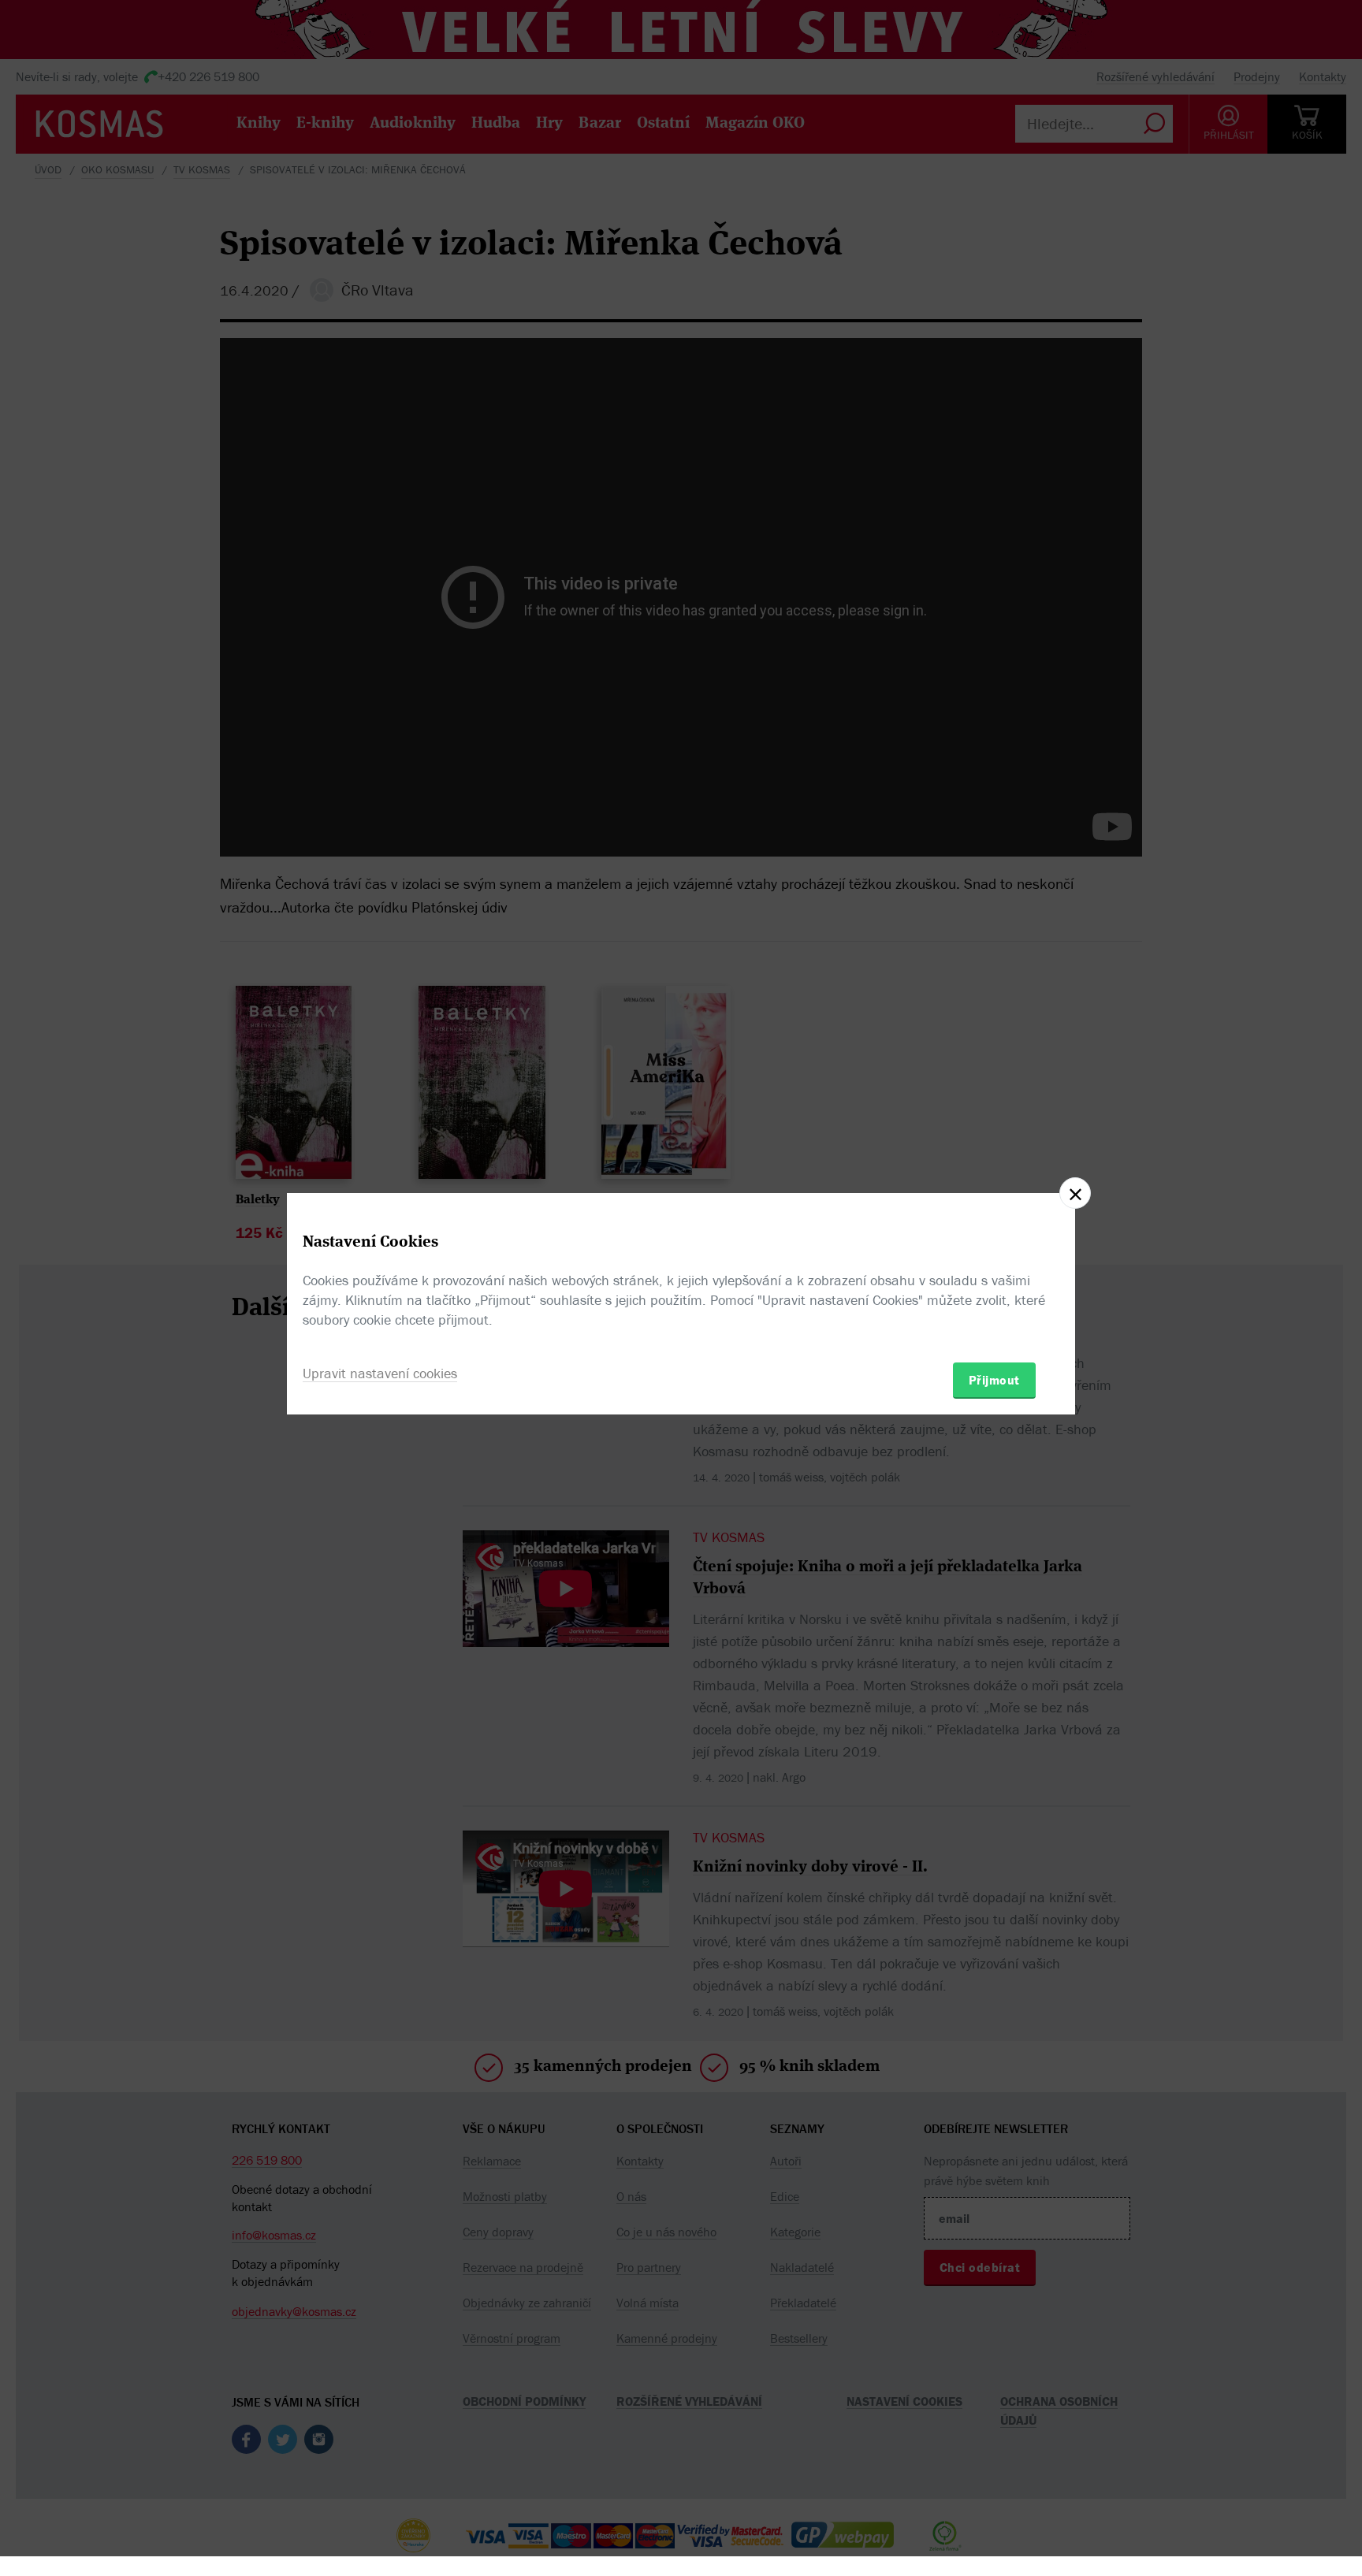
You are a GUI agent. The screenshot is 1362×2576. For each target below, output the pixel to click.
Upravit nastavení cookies (380, 1373)
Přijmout (994, 1380)
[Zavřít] (1075, 1193)
